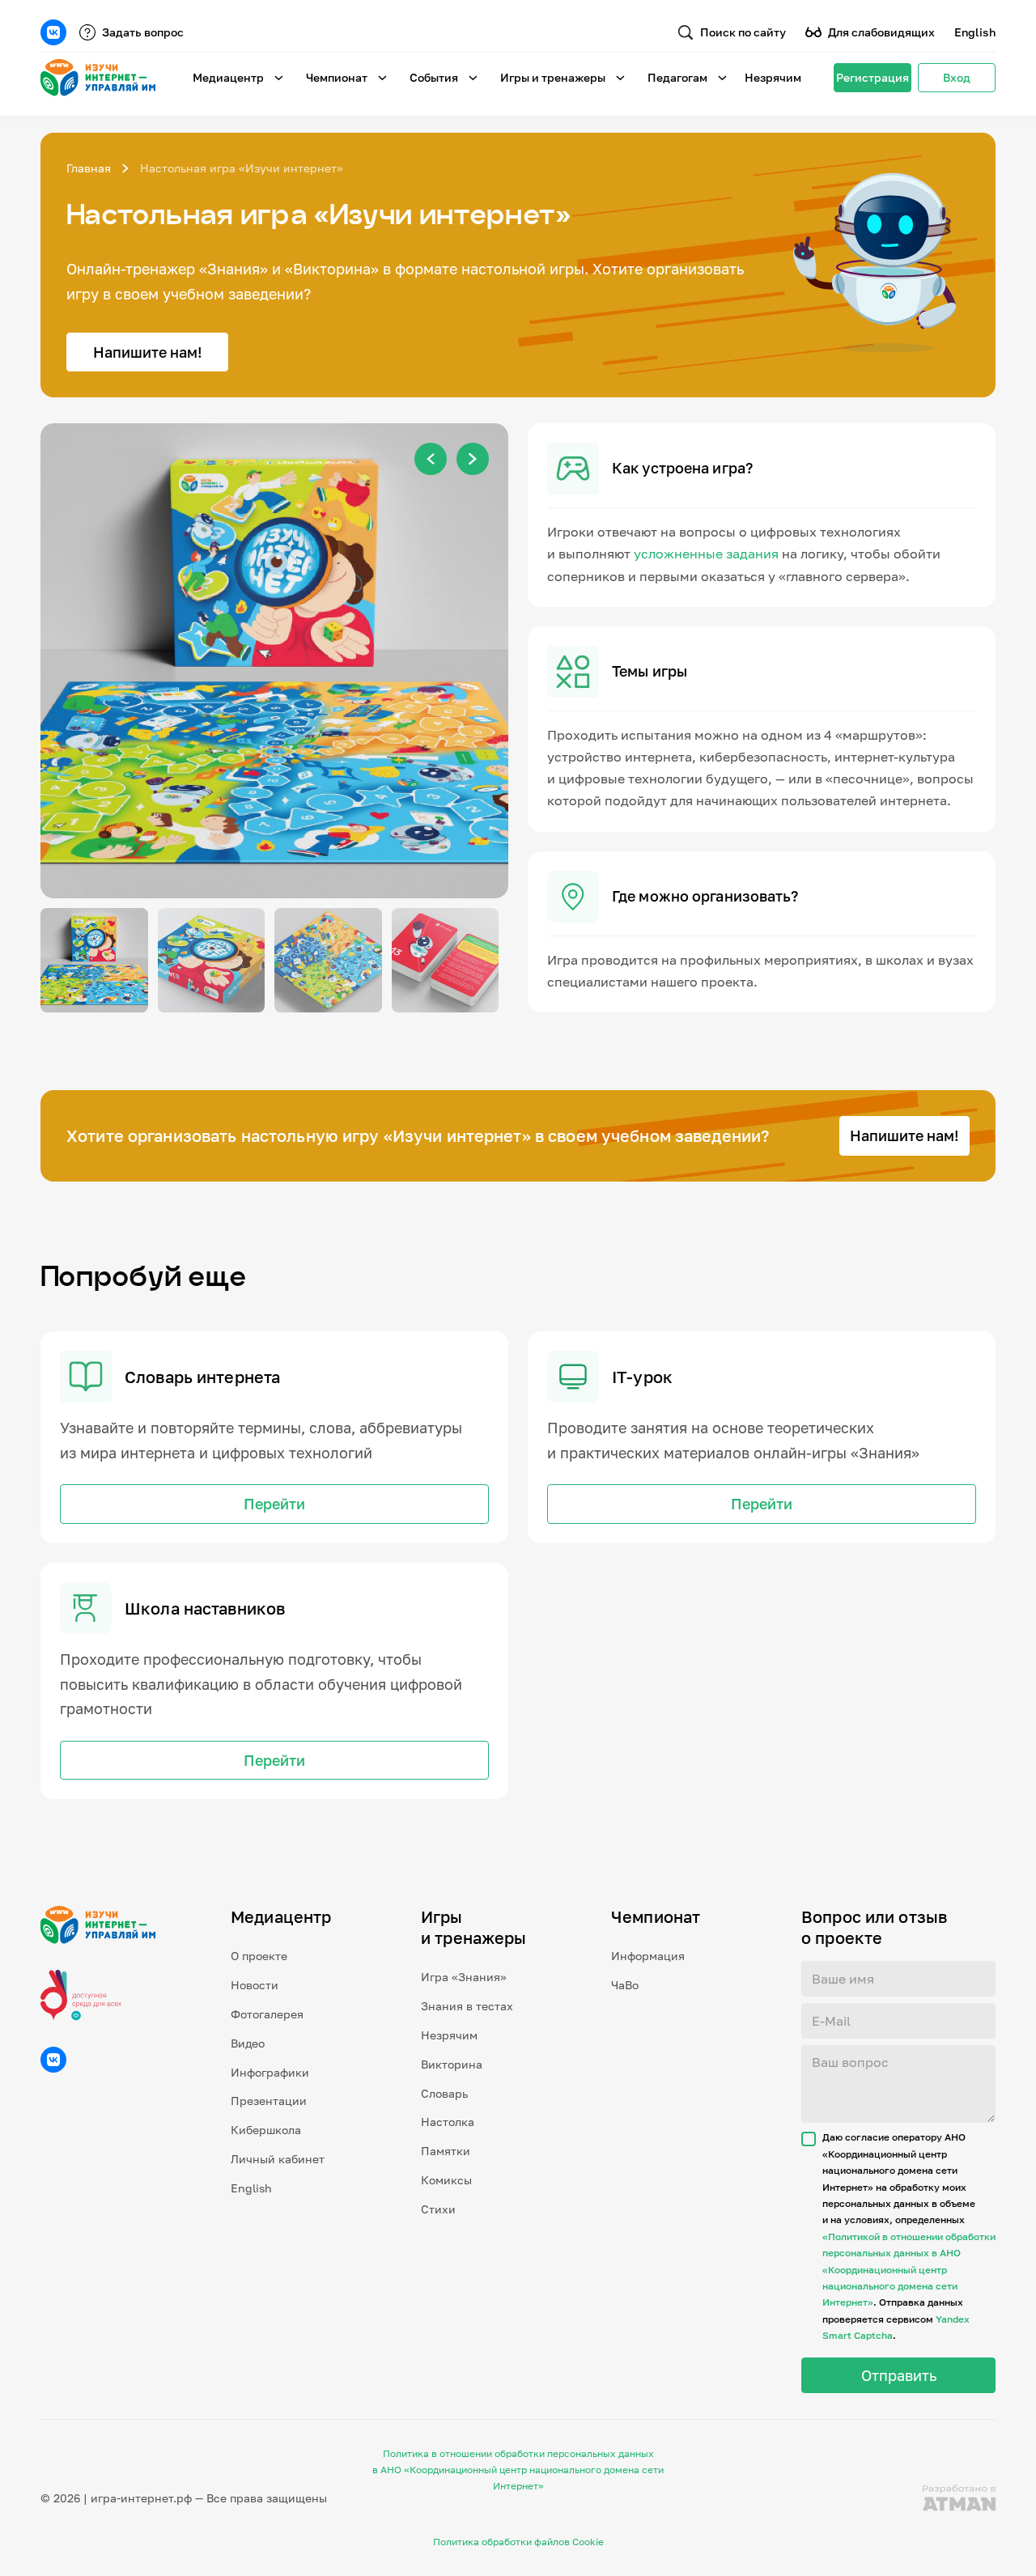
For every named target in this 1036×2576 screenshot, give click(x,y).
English (975, 32)
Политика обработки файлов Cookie (518, 2542)
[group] (274, 661)
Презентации (269, 2101)
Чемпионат (337, 77)
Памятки (446, 2151)
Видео (248, 2043)
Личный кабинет (278, 2159)
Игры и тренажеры (553, 77)
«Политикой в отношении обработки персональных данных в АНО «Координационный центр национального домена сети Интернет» (909, 2270)
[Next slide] (473, 459)
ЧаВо (625, 1985)
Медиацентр (228, 77)
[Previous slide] (431, 459)
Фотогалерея (267, 2014)
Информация (648, 1956)
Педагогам (677, 77)
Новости (255, 1985)
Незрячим (773, 77)
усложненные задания (706, 554)
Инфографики (270, 2072)
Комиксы (446, 2180)
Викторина (452, 2064)
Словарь (444, 2093)
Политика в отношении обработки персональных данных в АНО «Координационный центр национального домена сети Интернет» (518, 2470)
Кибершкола (266, 2130)
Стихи (438, 2209)
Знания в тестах (467, 2006)
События (434, 77)
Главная (89, 168)
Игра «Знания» (464, 1977)
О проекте (259, 1956)
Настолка (448, 2122)
